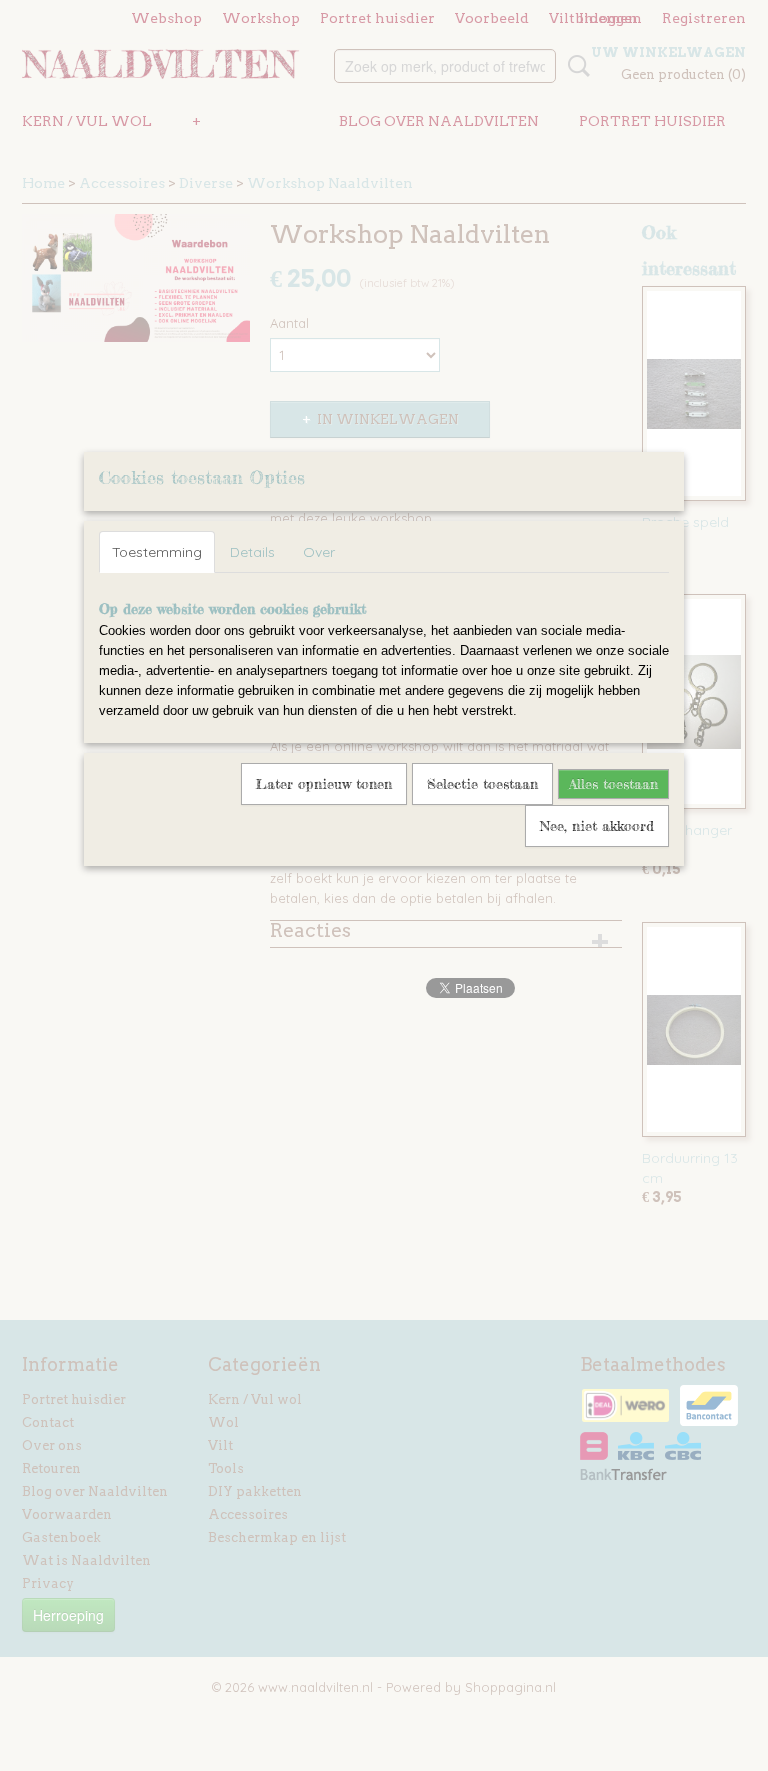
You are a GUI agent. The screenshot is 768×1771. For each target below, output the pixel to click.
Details (252, 552)
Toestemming (157, 552)
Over (319, 552)
